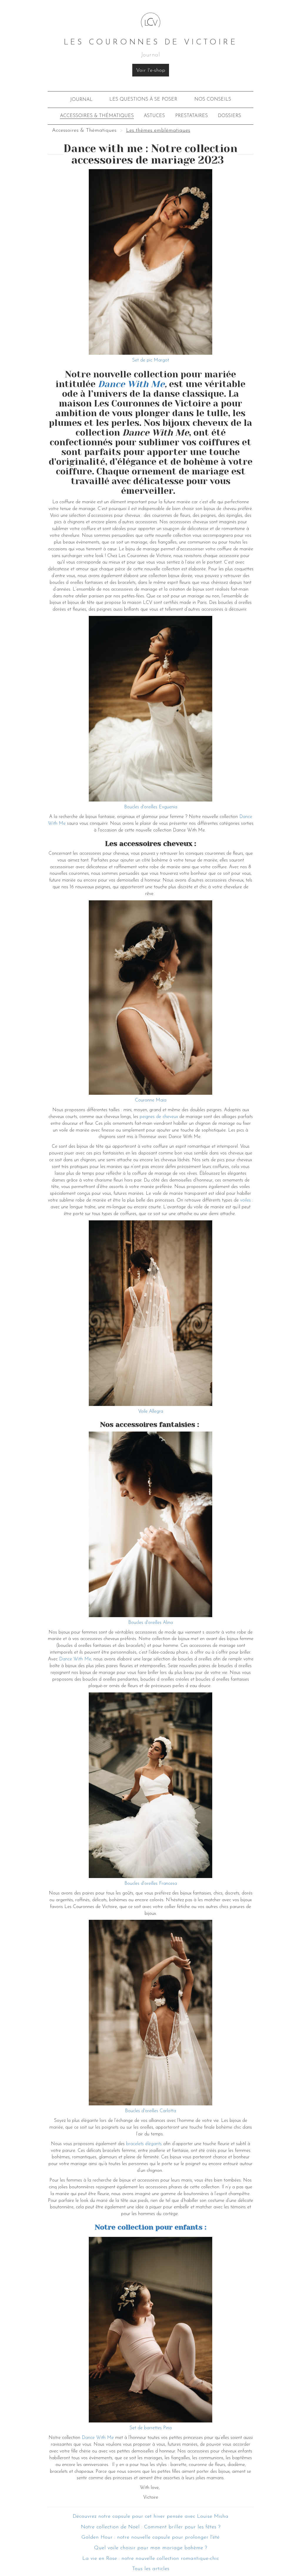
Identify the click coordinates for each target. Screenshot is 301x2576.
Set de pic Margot (151, 360)
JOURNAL (81, 100)
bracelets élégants (144, 2144)
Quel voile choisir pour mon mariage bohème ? (151, 2548)
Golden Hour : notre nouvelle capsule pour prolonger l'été (150, 2537)
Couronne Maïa (151, 1100)
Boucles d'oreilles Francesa (151, 1884)
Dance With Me (98, 2438)
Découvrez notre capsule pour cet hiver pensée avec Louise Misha (150, 2517)
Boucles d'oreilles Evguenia (151, 807)
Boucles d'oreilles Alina (150, 1623)
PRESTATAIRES (192, 116)
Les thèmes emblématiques (158, 131)
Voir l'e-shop (151, 71)
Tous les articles (151, 2569)
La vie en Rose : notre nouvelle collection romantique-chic (151, 2559)
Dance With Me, (76, 1659)
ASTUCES (154, 116)
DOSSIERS (229, 116)
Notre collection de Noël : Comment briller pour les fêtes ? (151, 2527)
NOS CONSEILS (213, 99)
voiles (245, 1200)
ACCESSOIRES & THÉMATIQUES (97, 116)
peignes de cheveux (159, 1117)
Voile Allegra (151, 1412)
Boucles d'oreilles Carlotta (150, 2111)
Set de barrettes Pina (151, 2428)
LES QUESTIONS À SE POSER (143, 99)
